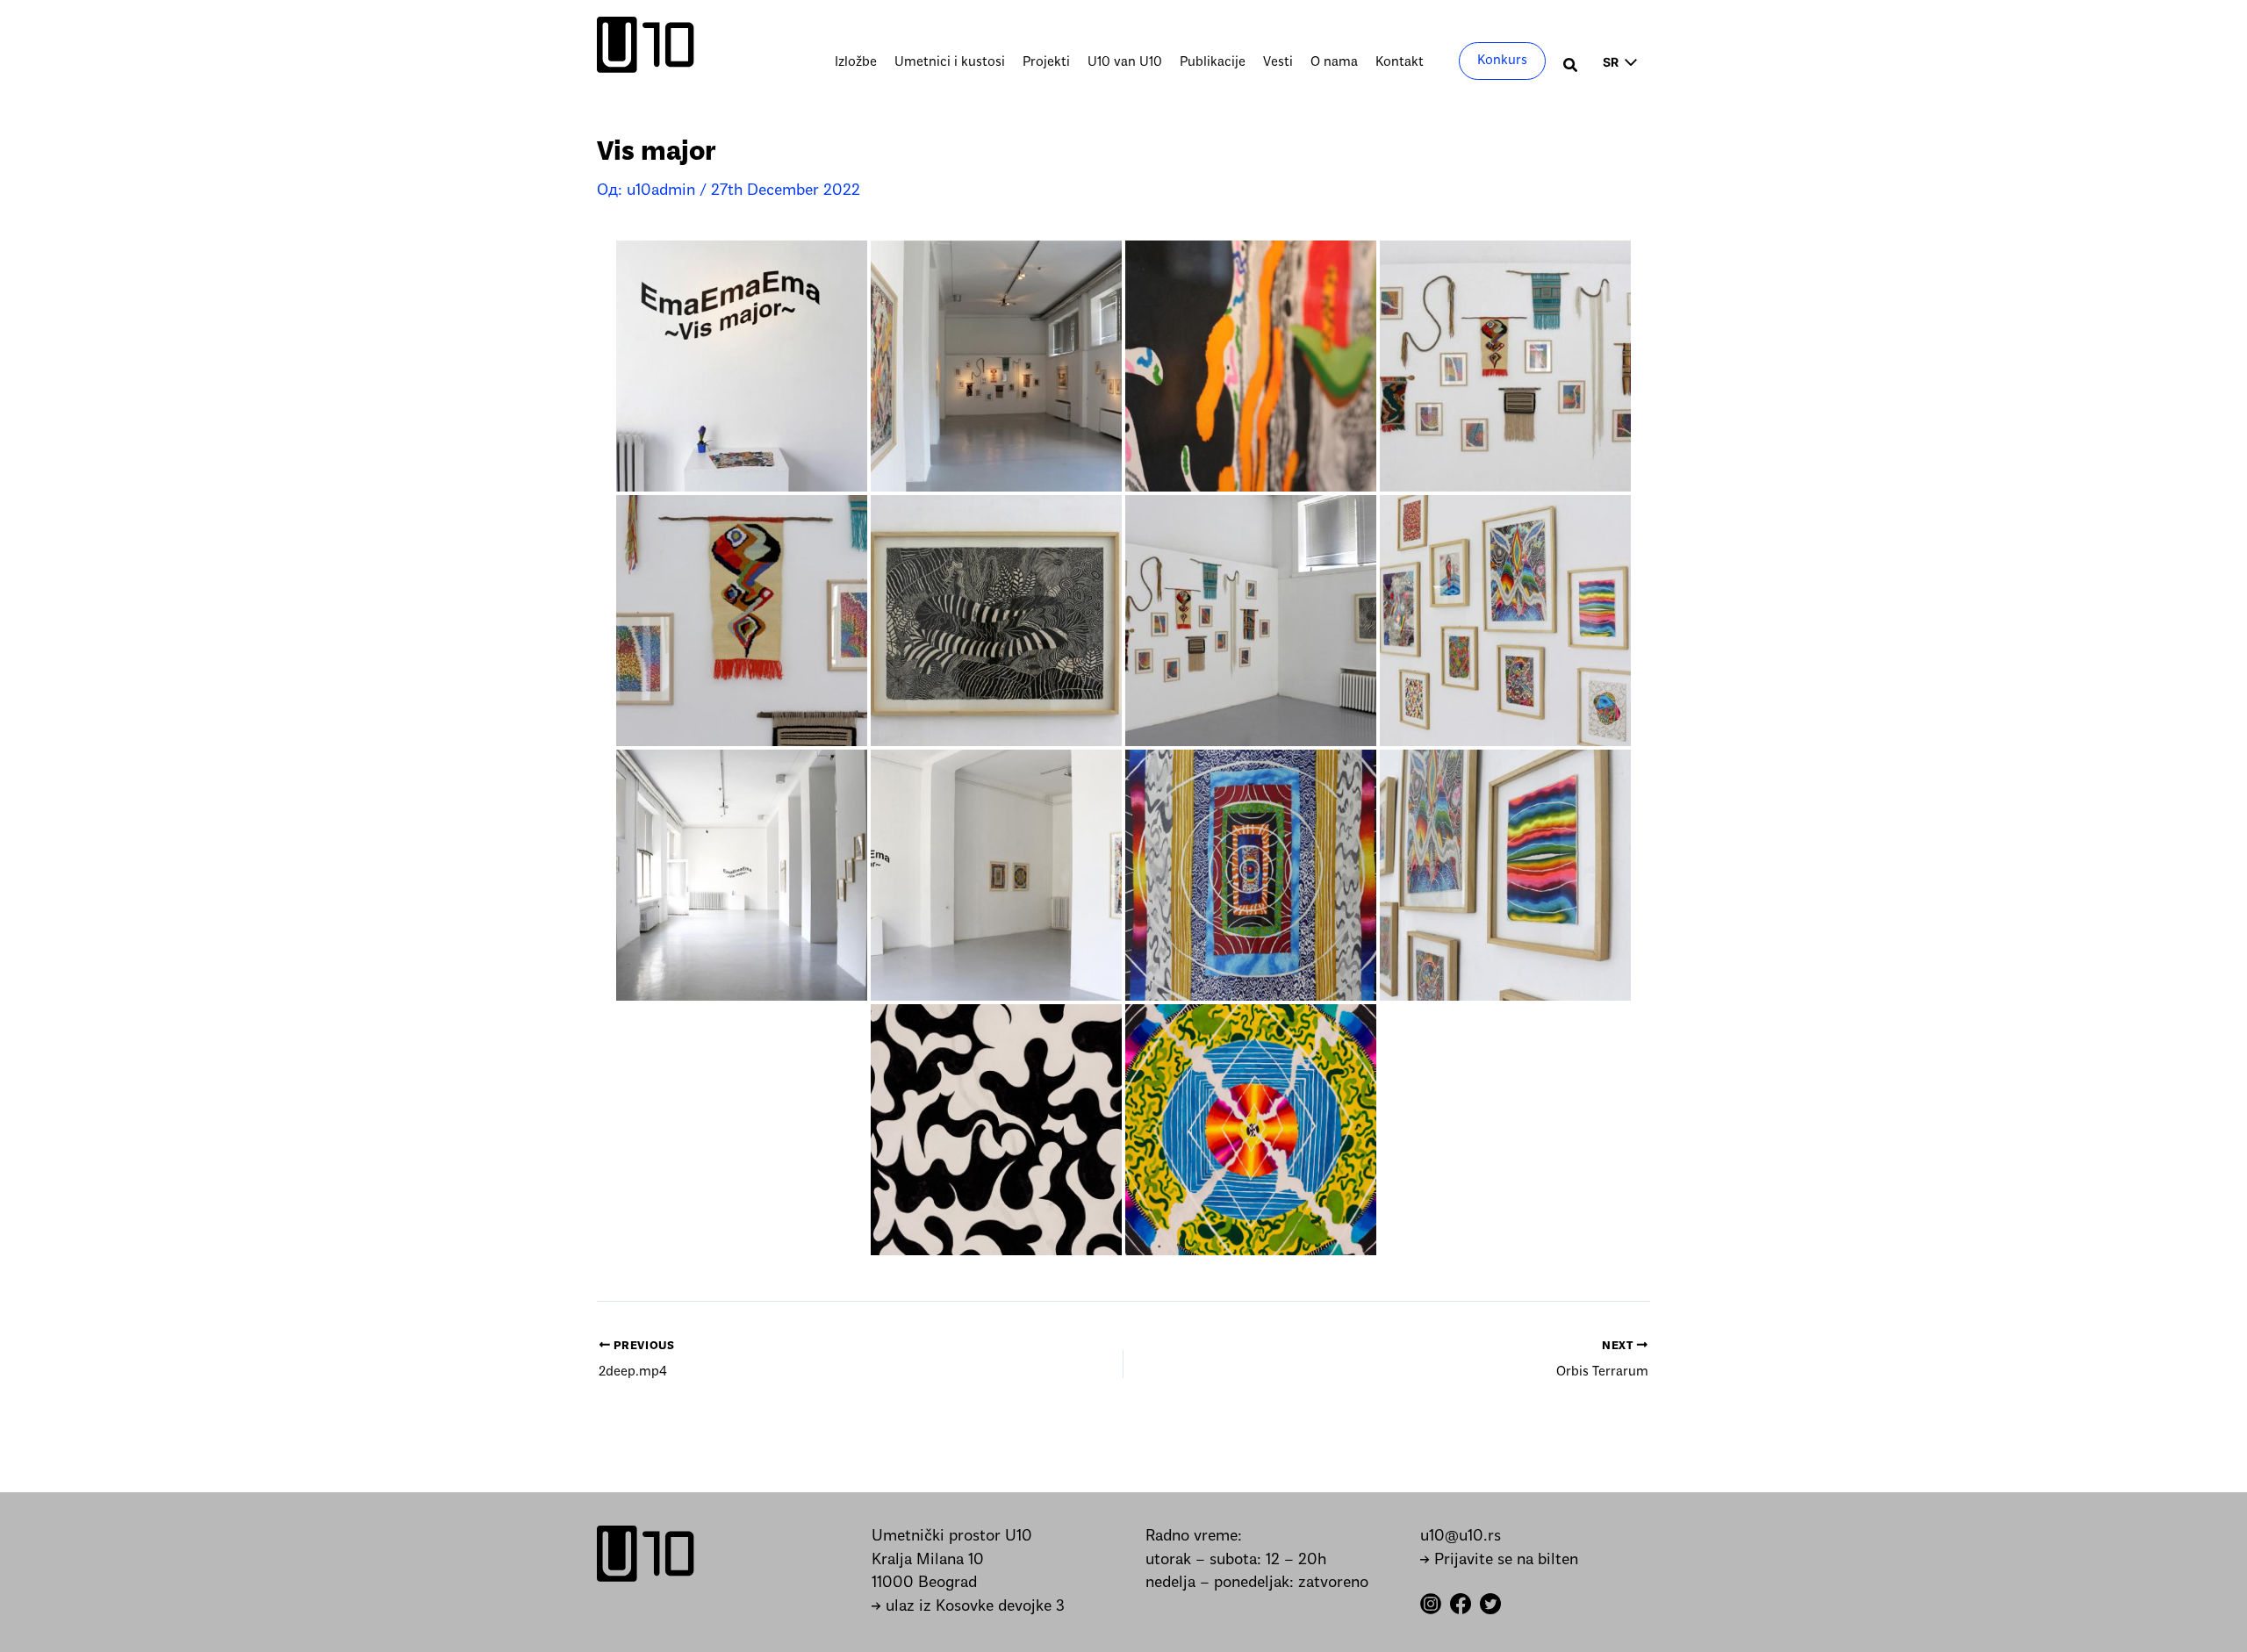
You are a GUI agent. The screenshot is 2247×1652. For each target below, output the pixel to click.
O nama (1334, 62)
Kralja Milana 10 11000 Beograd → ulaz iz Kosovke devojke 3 (968, 1584)
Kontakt (1400, 62)
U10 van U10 (1125, 62)
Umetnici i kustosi (950, 62)
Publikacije (1213, 62)
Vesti (1278, 62)
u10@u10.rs (1461, 1537)
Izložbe (856, 62)
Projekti (1046, 62)
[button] (1571, 67)
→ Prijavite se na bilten (1499, 1560)
